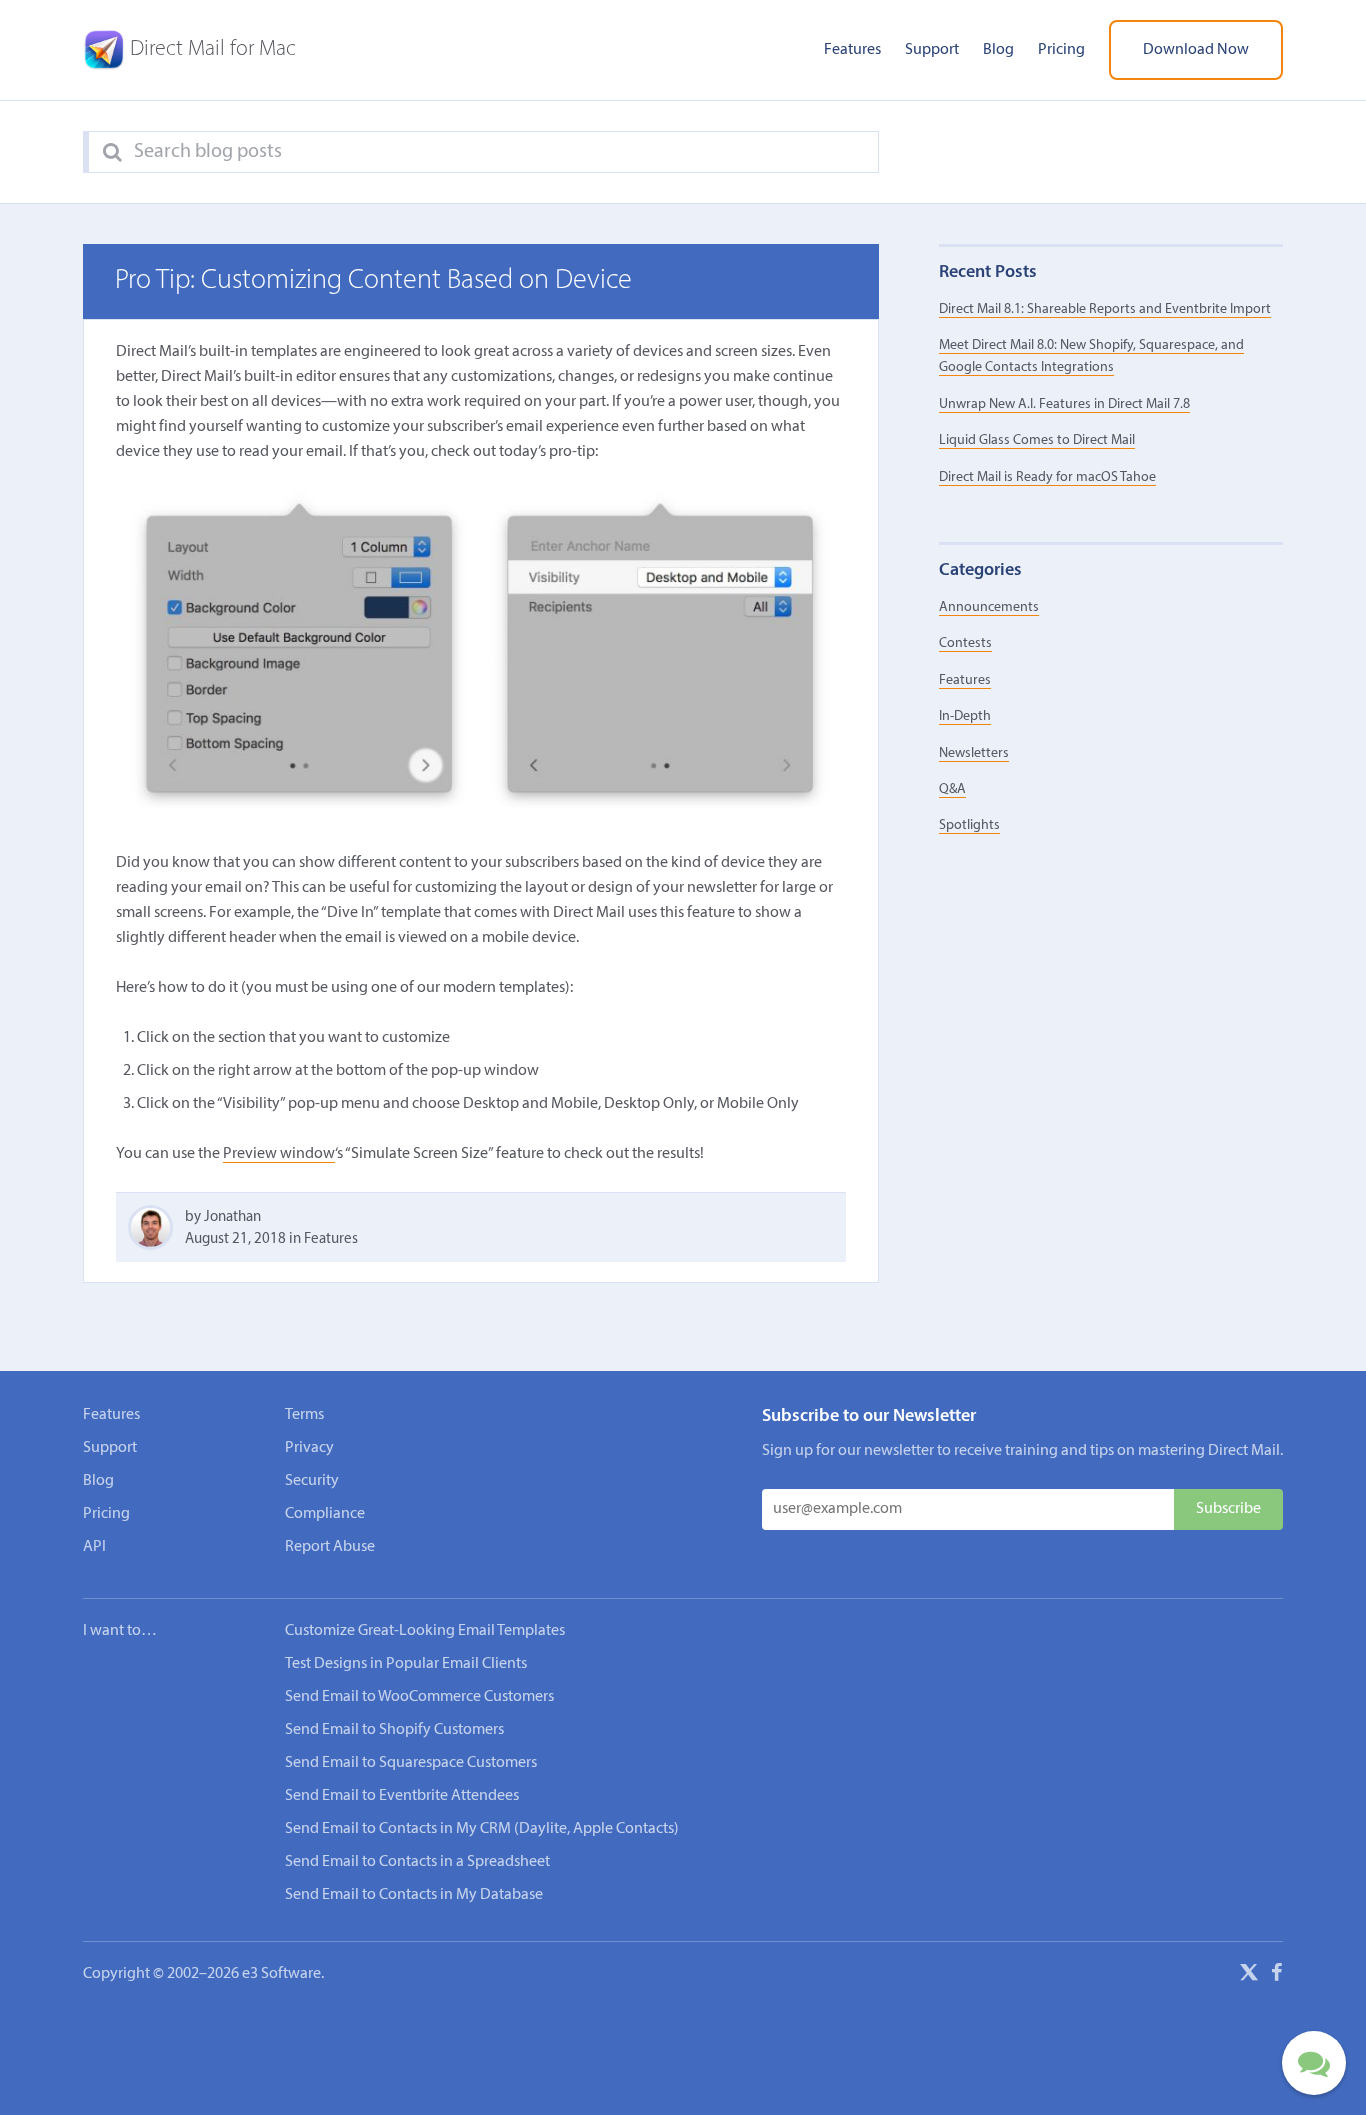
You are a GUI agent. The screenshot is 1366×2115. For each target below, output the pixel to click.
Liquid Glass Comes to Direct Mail (1037, 440)
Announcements (989, 607)
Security (312, 1481)
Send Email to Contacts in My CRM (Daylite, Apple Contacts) (482, 1829)
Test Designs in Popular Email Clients (406, 1664)
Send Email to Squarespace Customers (411, 1763)
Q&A (952, 789)
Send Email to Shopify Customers (394, 1730)
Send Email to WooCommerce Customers (419, 1697)
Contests (965, 643)
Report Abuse (330, 1547)
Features (852, 50)
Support (932, 50)
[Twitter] (1249, 1976)
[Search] (112, 153)
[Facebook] (1277, 1976)
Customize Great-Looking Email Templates (425, 1631)
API (94, 1547)
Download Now (1196, 50)
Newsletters (974, 753)
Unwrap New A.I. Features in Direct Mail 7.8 (1064, 404)
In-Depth (965, 716)
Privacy (309, 1448)
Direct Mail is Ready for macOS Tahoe (1047, 477)
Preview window (279, 1154)
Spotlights (969, 825)
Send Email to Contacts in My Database (414, 1895)
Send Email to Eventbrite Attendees (402, 1796)
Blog (998, 50)
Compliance (325, 1514)
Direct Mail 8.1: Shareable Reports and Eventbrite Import (1105, 309)
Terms (304, 1415)
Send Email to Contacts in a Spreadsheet (417, 1862)
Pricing (1061, 50)
